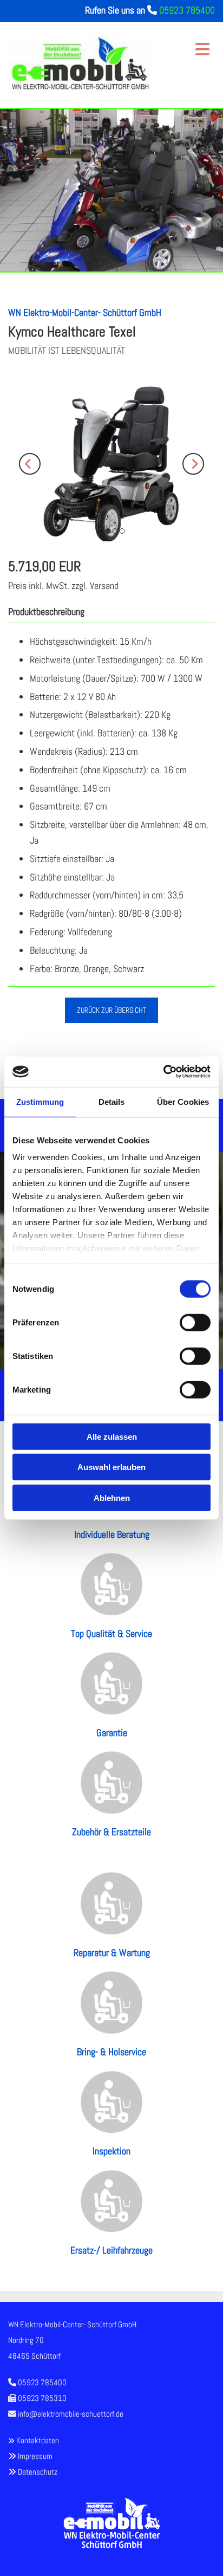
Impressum (35, 2456)
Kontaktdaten (38, 2440)
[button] (187, 44)
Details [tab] (112, 1101)
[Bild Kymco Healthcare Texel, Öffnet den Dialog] (111, 464)
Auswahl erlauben (111, 1467)
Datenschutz (38, 2472)
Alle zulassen (112, 1436)
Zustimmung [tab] (40, 1101)
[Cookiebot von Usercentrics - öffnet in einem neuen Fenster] (163, 1072)
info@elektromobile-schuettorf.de (71, 2414)
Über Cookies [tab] (183, 1101)
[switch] (195, 1322)
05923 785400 (187, 10)
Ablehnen (112, 1497)
